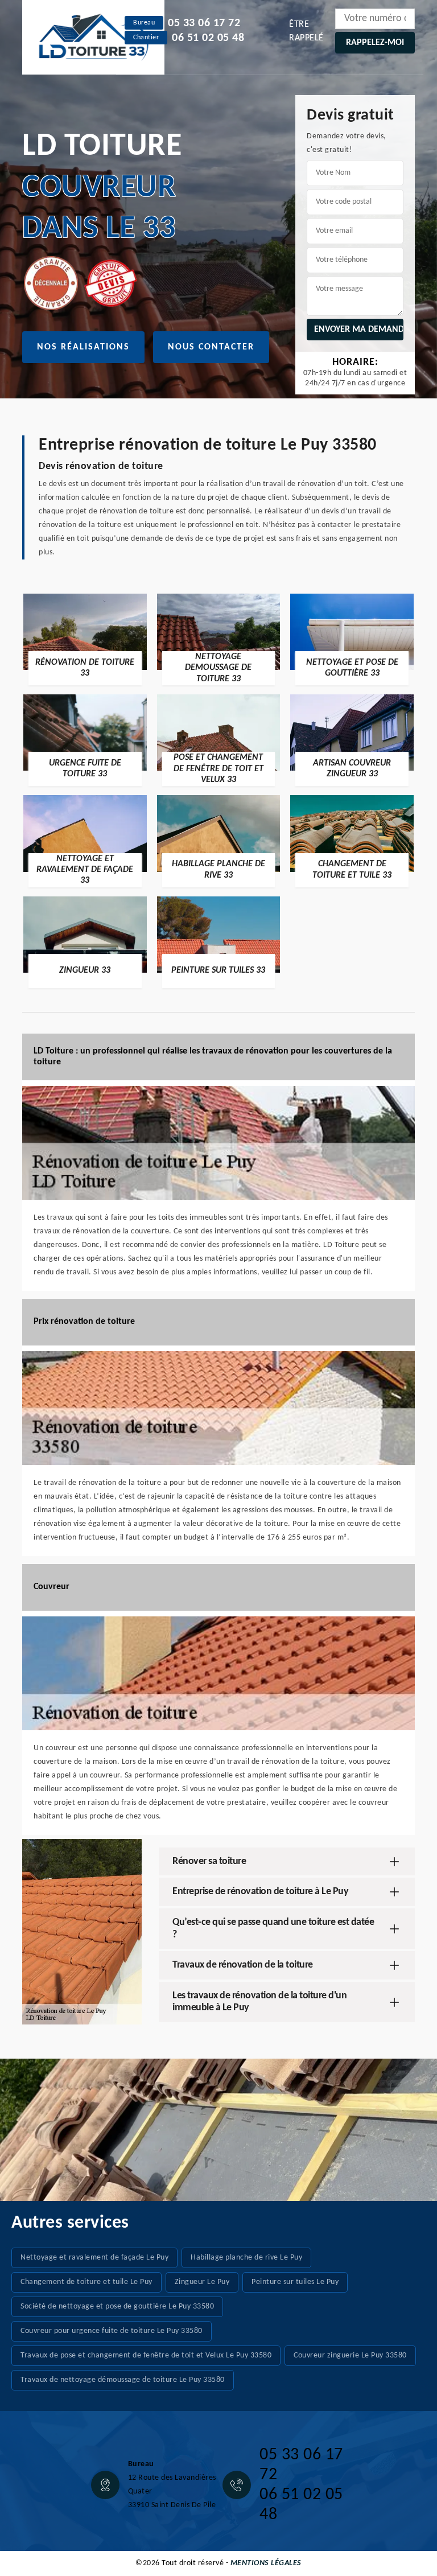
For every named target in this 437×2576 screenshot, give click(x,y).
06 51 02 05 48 (208, 38)
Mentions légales (266, 2563)
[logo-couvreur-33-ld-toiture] (93, 37)
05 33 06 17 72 (204, 23)
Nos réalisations (83, 347)
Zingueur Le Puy (202, 2282)
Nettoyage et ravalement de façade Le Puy (94, 2258)
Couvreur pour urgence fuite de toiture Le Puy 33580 (112, 2331)
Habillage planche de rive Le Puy (246, 2258)
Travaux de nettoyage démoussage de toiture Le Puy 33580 (123, 2380)
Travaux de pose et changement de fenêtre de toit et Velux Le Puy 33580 (146, 2355)
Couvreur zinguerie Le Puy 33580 (350, 2355)
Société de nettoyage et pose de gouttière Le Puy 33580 (117, 2307)
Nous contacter (211, 347)
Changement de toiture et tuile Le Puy (86, 2282)
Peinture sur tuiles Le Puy (295, 2282)
